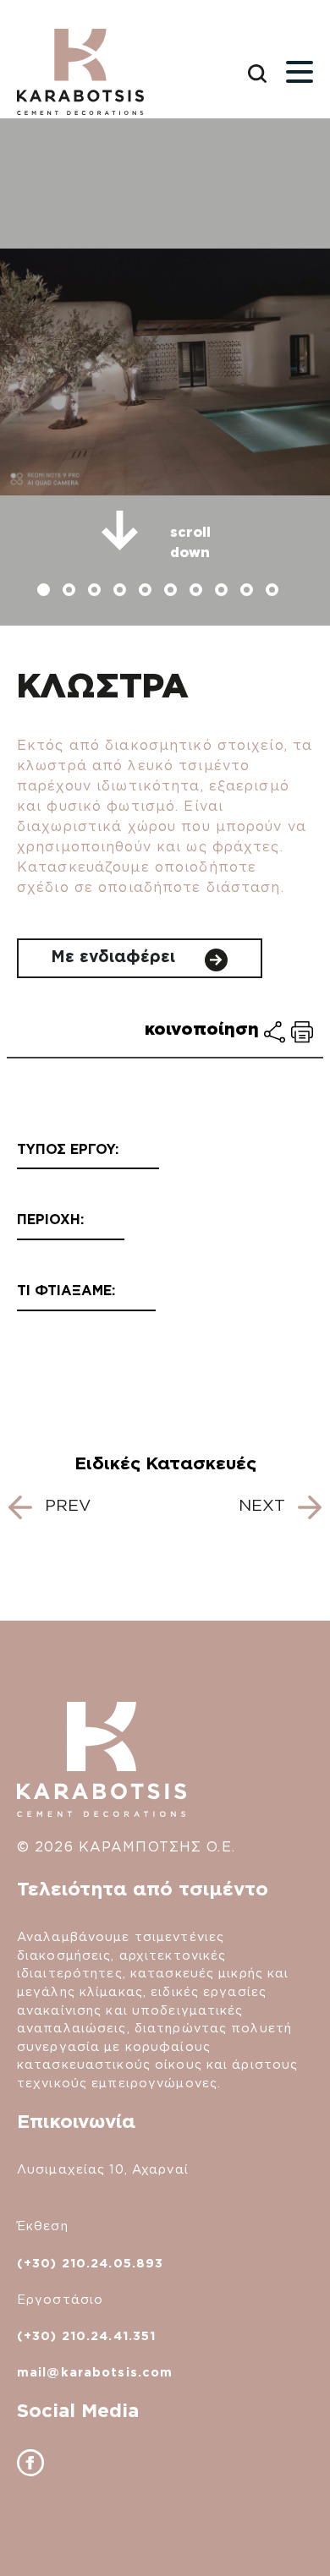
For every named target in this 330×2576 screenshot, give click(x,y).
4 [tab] (122, 592)
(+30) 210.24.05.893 (90, 2263)
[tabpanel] (165, 372)
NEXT (264, 1505)
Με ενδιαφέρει (115, 957)
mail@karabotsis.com (95, 2372)
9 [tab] (249, 592)
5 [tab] (147, 592)
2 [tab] (71, 592)
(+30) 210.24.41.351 (86, 2335)
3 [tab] (96, 592)
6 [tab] (173, 592)
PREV (65, 1505)
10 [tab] (274, 592)
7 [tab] (198, 592)
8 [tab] (223, 592)
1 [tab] (46, 592)
